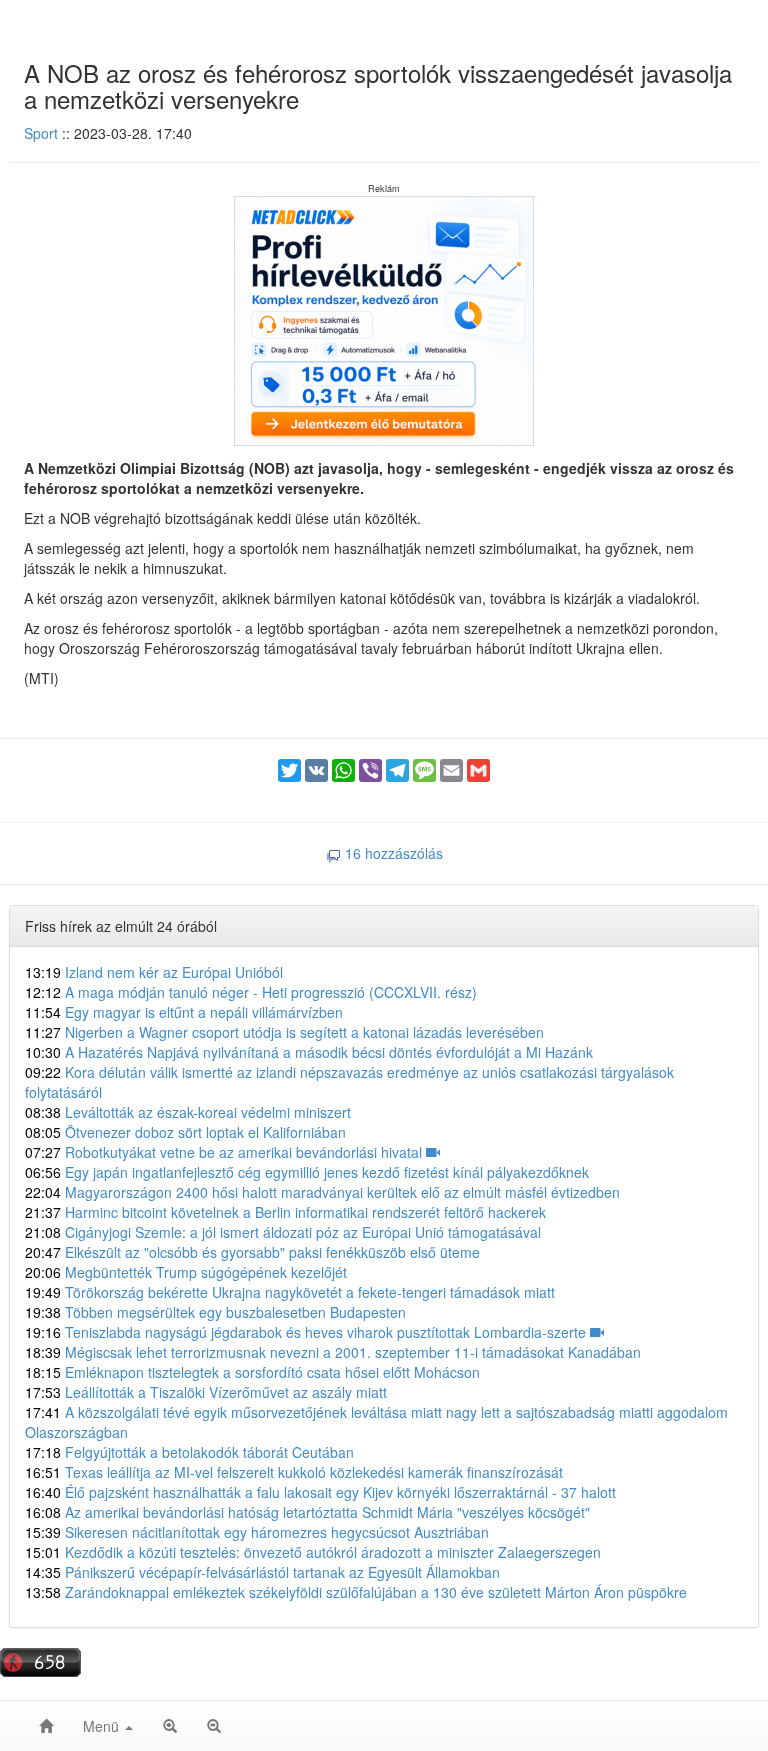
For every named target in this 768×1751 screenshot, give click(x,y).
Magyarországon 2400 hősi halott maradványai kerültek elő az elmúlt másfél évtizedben (322, 1192)
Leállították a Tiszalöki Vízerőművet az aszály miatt (206, 1392)
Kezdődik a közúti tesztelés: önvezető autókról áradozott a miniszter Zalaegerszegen (313, 1552)
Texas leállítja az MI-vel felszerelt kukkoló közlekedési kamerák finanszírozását (294, 1472)
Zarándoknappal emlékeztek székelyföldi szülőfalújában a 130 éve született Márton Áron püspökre (356, 1592)
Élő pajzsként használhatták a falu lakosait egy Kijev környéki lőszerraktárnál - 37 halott (320, 1492)
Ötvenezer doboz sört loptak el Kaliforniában (185, 1132)
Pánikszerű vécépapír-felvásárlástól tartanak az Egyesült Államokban (262, 1572)
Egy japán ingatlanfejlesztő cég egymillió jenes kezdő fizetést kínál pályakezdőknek (307, 1172)
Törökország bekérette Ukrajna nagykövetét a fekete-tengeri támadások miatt (290, 1292)
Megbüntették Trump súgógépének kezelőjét (186, 1272)
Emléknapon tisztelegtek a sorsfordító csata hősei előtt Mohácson (252, 1372)
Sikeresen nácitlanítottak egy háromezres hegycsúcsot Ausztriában (257, 1532)
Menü (103, 1726)
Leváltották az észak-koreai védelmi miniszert (188, 1112)
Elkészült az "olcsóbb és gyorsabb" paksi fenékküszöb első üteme (252, 1252)
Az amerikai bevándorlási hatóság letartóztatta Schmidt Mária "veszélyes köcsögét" (307, 1512)
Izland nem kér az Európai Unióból (154, 972)
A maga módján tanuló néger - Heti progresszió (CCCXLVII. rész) (251, 992)
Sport (41, 133)
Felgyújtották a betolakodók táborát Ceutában (189, 1452)
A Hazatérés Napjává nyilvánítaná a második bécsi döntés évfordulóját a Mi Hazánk (309, 1052)
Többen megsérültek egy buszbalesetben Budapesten (215, 1312)
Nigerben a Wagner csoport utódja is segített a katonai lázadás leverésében (284, 1032)
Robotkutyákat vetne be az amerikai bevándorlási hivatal (225, 1152)
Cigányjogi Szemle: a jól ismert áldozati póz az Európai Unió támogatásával (283, 1232)
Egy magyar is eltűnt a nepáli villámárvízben (184, 1012)
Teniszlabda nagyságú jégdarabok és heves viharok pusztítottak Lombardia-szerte (307, 1332)
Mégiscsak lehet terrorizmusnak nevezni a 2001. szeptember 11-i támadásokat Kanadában (333, 1352)
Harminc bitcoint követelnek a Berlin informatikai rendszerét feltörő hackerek (285, 1212)
